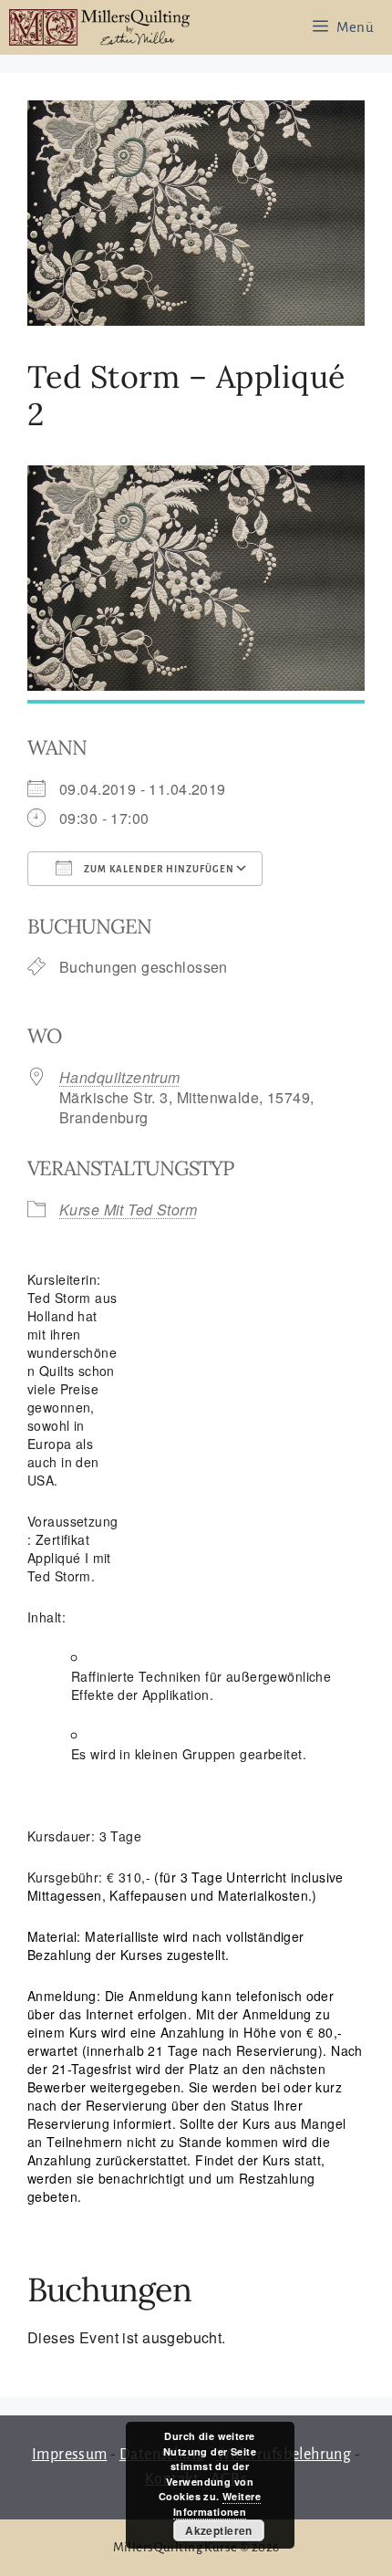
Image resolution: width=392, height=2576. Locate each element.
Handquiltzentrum (120, 1077)
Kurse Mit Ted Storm (128, 1210)
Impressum (70, 2455)
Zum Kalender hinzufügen (158, 869)
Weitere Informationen (217, 2504)
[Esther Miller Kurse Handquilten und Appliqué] (99, 27)
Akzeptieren (219, 2530)
